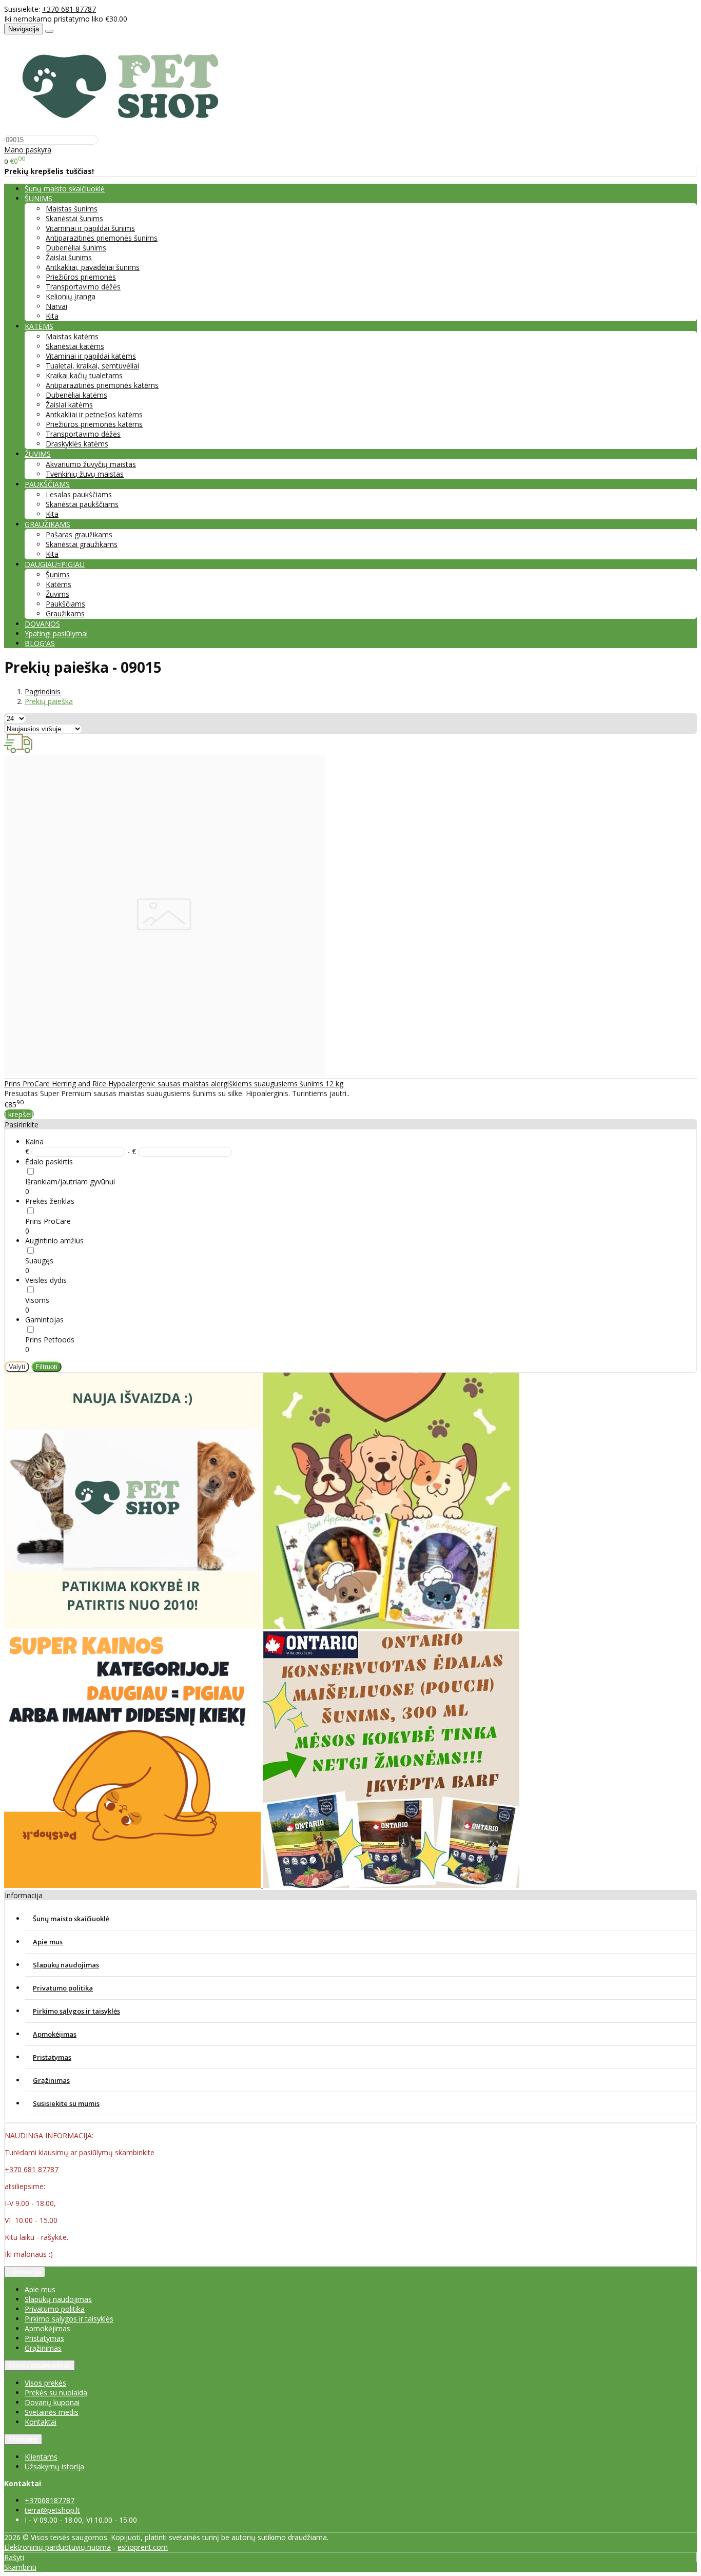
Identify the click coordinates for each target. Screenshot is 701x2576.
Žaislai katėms (69, 405)
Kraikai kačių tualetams (84, 375)
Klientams (23, 2439)
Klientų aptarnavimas (40, 2365)
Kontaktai (41, 2422)
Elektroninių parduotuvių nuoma (57, 2547)
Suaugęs (39, 1261)
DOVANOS (42, 624)
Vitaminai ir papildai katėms (91, 356)
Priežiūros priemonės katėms (94, 424)
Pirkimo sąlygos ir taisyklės (76, 2011)
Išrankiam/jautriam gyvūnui (70, 1182)
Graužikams (65, 613)
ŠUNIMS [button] (38, 198)
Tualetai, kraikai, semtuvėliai (92, 366)
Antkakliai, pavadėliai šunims (93, 267)
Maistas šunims (72, 209)
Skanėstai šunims (74, 218)
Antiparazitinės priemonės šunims (102, 238)
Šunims (58, 574)
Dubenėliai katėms (76, 395)
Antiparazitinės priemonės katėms (102, 385)
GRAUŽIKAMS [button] (47, 524)
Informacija (25, 2272)
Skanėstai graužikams (82, 544)
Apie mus (48, 1942)
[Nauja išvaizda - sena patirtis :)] (133, 1626)
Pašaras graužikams (79, 534)
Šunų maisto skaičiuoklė (65, 189)
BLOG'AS (40, 643)
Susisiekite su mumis (66, 2103)
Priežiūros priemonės (81, 277)
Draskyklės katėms (77, 444)
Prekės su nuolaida (56, 2393)
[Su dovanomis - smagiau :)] (391, 1626)
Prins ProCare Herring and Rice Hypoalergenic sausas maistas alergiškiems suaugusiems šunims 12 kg (174, 1084)
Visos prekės (45, 2383)
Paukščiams (65, 604)
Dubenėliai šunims (76, 248)
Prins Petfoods (50, 1340)
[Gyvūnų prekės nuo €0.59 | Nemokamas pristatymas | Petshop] (126, 130)
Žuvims (57, 594)
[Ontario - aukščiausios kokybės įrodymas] (391, 1885)
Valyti (17, 1367)
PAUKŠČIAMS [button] (47, 484)
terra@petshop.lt (52, 2510)
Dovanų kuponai (52, 2402)
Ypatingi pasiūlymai (56, 633)
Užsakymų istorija (54, 2466)
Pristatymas (52, 2057)
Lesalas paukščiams (79, 494)
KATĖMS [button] (39, 326)
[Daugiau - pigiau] (133, 1885)
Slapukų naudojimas (66, 1965)
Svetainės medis (52, 2412)
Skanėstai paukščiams (82, 504)
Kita (52, 316)
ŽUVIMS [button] (38, 454)
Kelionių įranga (71, 296)
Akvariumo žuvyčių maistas (91, 464)
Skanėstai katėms (75, 346)
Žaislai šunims (69, 257)
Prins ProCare (48, 1221)
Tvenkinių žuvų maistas (85, 474)
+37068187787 (50, 2500)
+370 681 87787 (69, 9)
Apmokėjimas (55, 2034)
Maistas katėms (72, 336)
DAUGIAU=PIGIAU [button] (55, 564)
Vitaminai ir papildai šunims (90, 228)
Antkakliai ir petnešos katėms (94, 414)
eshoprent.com (143, 2547)
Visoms (37, 1300)
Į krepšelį (19, 1114)
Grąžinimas (51, 2080)
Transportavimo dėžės (83, 287)
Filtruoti (46, 1367)
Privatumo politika (63, 1988)
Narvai (56, 306)
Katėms (59, 584)
